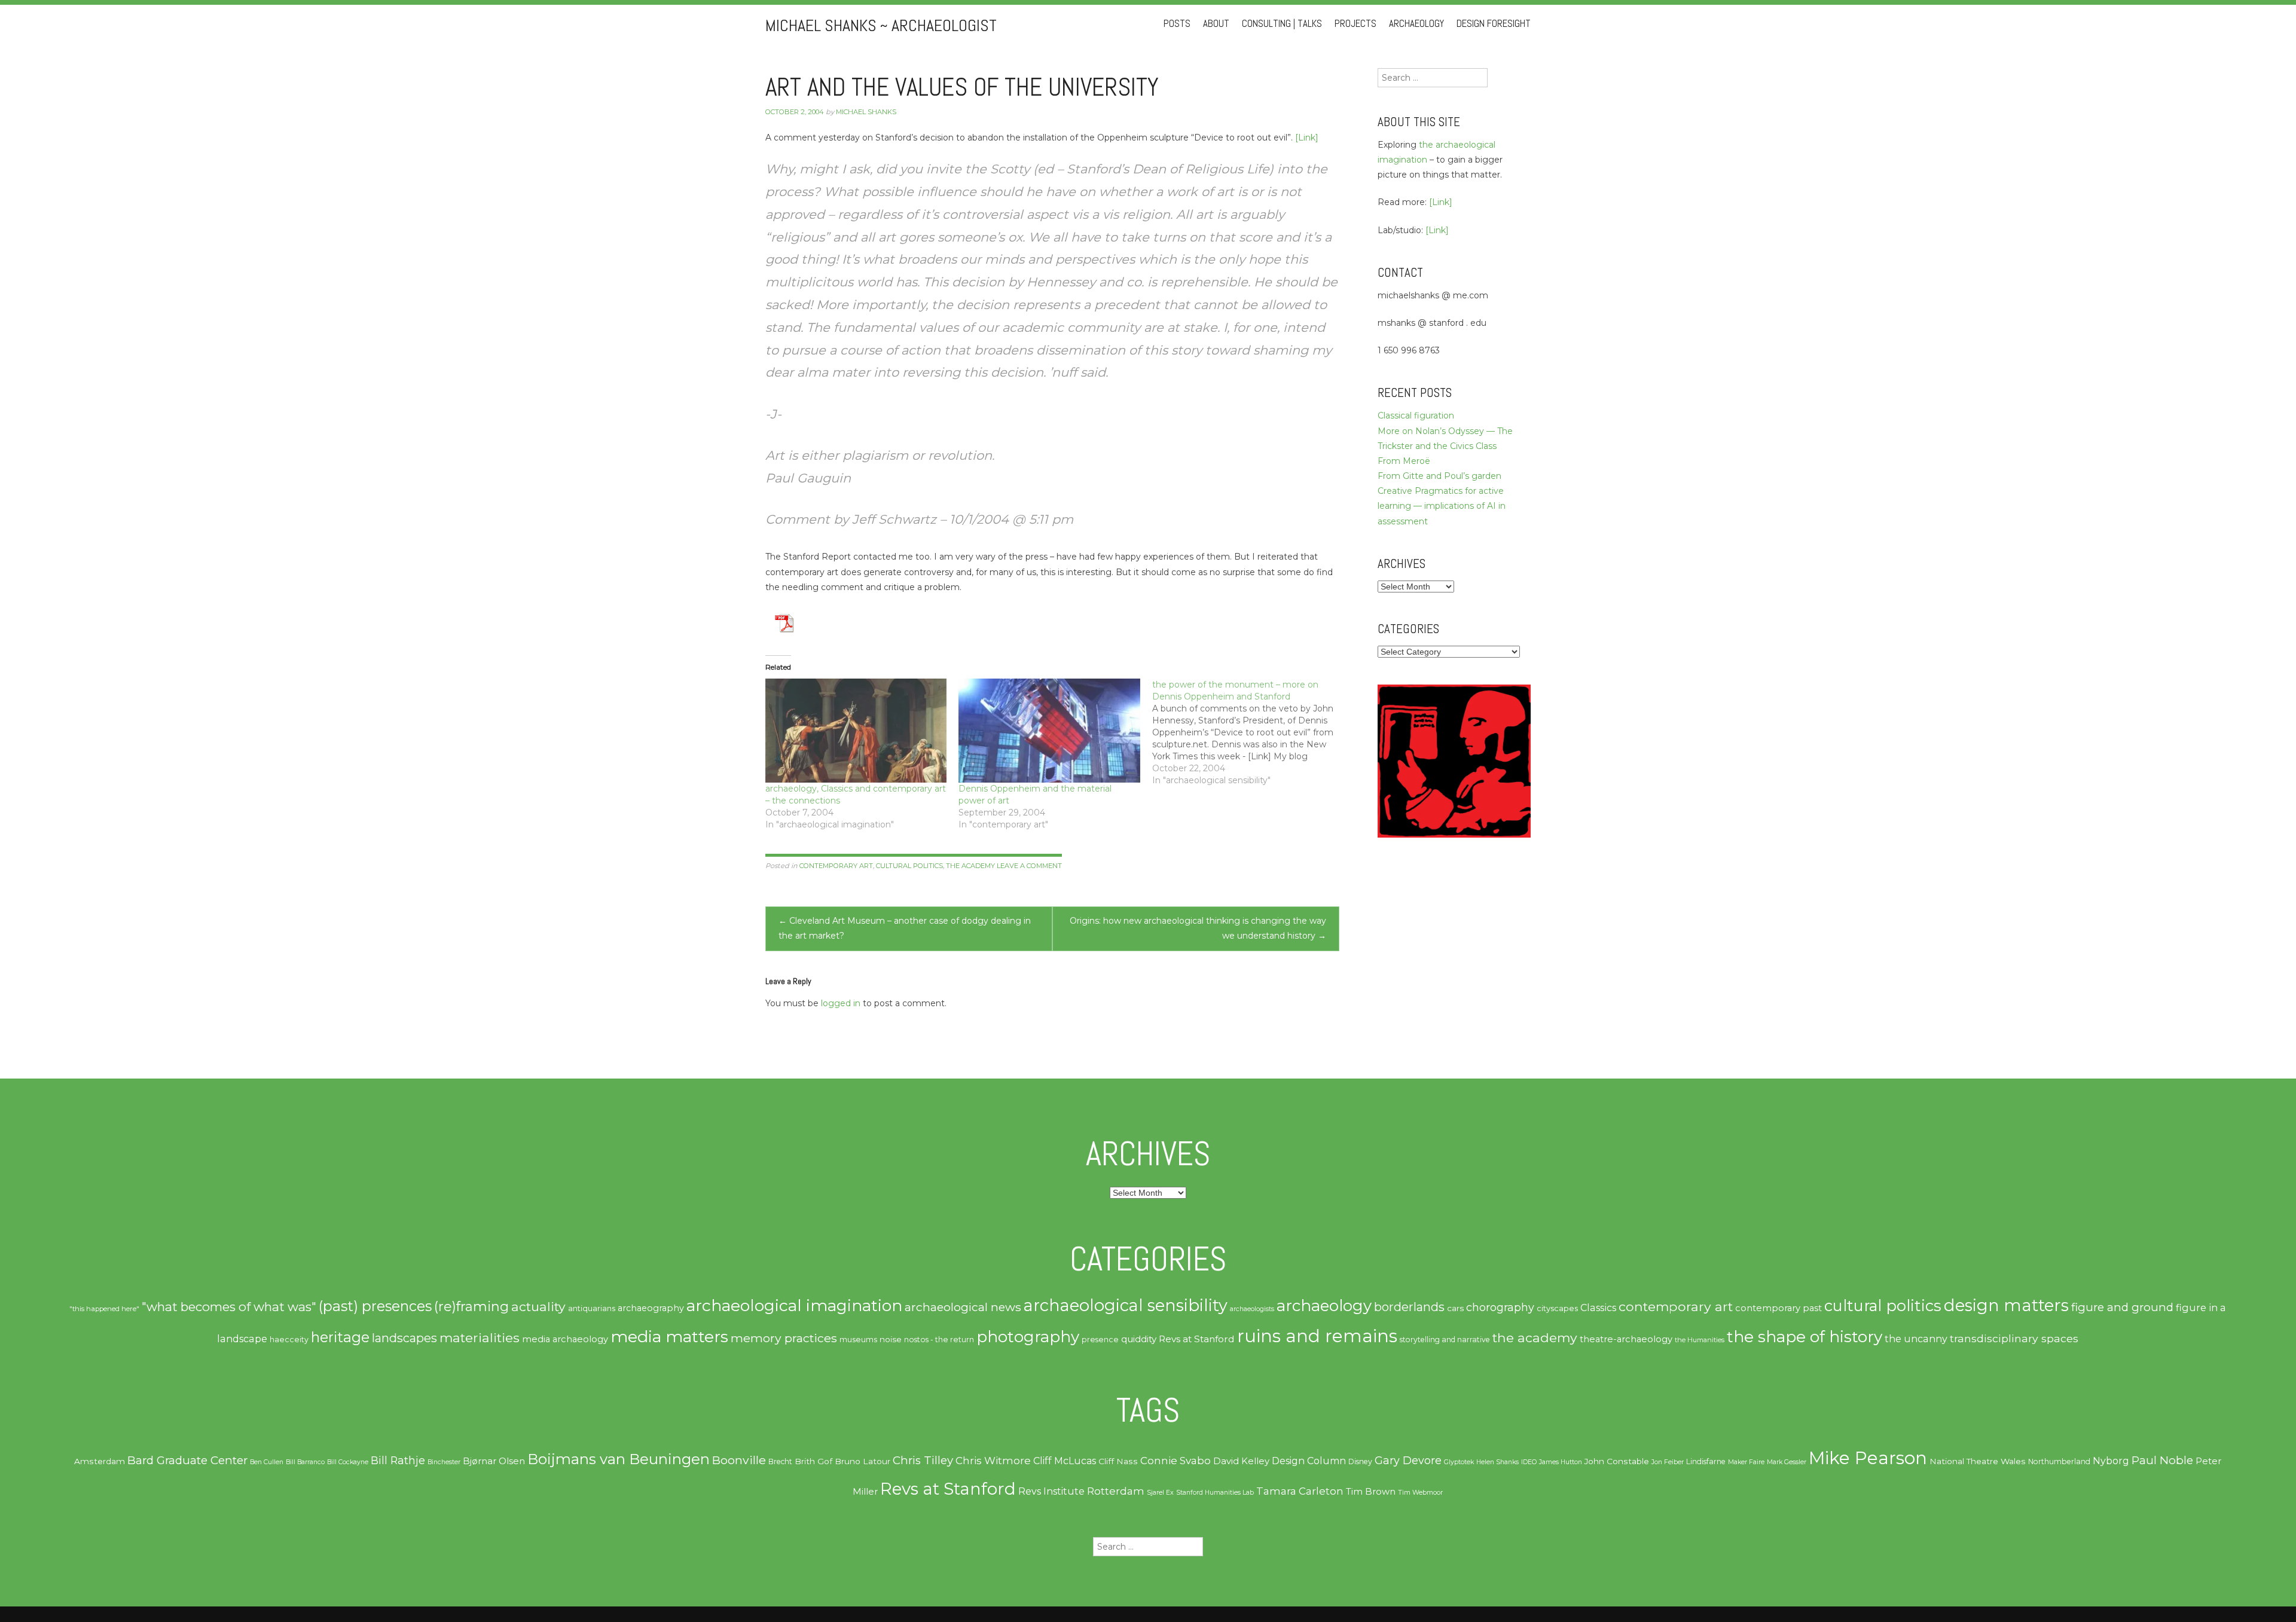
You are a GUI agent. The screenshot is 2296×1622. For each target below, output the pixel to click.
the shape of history (1805, 1337)
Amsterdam (100, 1461)
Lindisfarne (1706, 1461)
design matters (2006, 1305)
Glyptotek (1459, 1462)
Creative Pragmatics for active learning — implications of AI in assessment (1442, 506)
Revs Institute (1051, 1491)
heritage (340, 1337)
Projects (1355, 24)
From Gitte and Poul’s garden (1439, 476)
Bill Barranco (305, 1462)
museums (858, 1339)
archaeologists (1252, 1309)
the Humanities (1700, 1340)
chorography (1500, 1307)
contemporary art (836, 866)
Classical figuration (1416, 416)
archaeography (651, 1308)
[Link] (1307, 138)
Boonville (739, 1460)
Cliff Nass (1118, 1461)
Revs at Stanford (1197, 1339)
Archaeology (1416, 24)
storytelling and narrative (1445, 1340)
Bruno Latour (862, 1461)
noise (891, 1339)
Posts (1177, 24)
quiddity (1139, 1339)
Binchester (444, 1462)
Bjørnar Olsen (494, 1461)
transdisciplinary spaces (2014, 1338)
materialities (480, 1337)
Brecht (780, 1461)
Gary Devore (1408, 1460)
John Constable (1617, 1461)
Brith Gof (813, 1461)
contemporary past (1779, 1308)
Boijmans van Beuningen (619, 1459)
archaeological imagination (794, 1305)
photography (1028, 1337)
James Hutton (1561, 1462)
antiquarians (592, 1308)
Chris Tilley (923, 1460)
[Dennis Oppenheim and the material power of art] (1049, 730)
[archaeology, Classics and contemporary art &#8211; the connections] (856, 730)
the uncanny (1916, 1339)
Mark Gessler (1787, 1462)
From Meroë (1404, 461)
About (1216, 24)
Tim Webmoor (1420, 1493)
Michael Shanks (866, 112)
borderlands (1409, 1307)
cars (1455, 1308)
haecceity (289, 1340)
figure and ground (2122, 1307)
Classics (1598, 1308)
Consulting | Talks (1282, 24)
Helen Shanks (1497, 1462)
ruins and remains (1317, 1336)
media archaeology (565, 1339)
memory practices (784, 1338)
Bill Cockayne (348, 1462)
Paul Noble (2162, 1460)
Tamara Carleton (1300, 1491)
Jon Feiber (1668, 1462)
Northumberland (2059, 1461)
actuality (538, 1306)
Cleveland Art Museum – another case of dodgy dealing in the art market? (905, 928)
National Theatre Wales (1978, 1461)
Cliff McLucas (1065, 1461)
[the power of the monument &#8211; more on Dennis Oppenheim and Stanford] (1249, 732)
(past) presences (375, 1306)
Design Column (1309, 1461)
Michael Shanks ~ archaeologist (881, 25)
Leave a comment (1029, 866)
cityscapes (1557, 1308)
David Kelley (1241, 1461)
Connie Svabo (1176, 1461)
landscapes (404, 1338)
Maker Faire (1746, 1462)
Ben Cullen (267, 1462)
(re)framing (471, 1307)
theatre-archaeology (1626, 1339)
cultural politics (909, 866)
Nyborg (2111, 1461)
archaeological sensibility (1126, 1305)
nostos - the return (939, 1340)
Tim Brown (1371, 1492)
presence (1100, 1340)
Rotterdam (1116, 1491)
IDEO (1529, 1462)
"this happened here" (104, 1309)
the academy (970, 866)
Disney (1360, 1461)
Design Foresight (1494, 24)
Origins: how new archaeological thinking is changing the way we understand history (1198, 928)
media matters (669, 1337)
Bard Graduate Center (187, 1460)
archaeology (1324, 1306)
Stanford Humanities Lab (1215, 1493)
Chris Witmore (993, 1461)
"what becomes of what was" (229, 1307)
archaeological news (963, 1307)
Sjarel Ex (1160, 1493)
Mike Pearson (1868, 1458)
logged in (841, 1003)
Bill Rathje (398, 1460)
